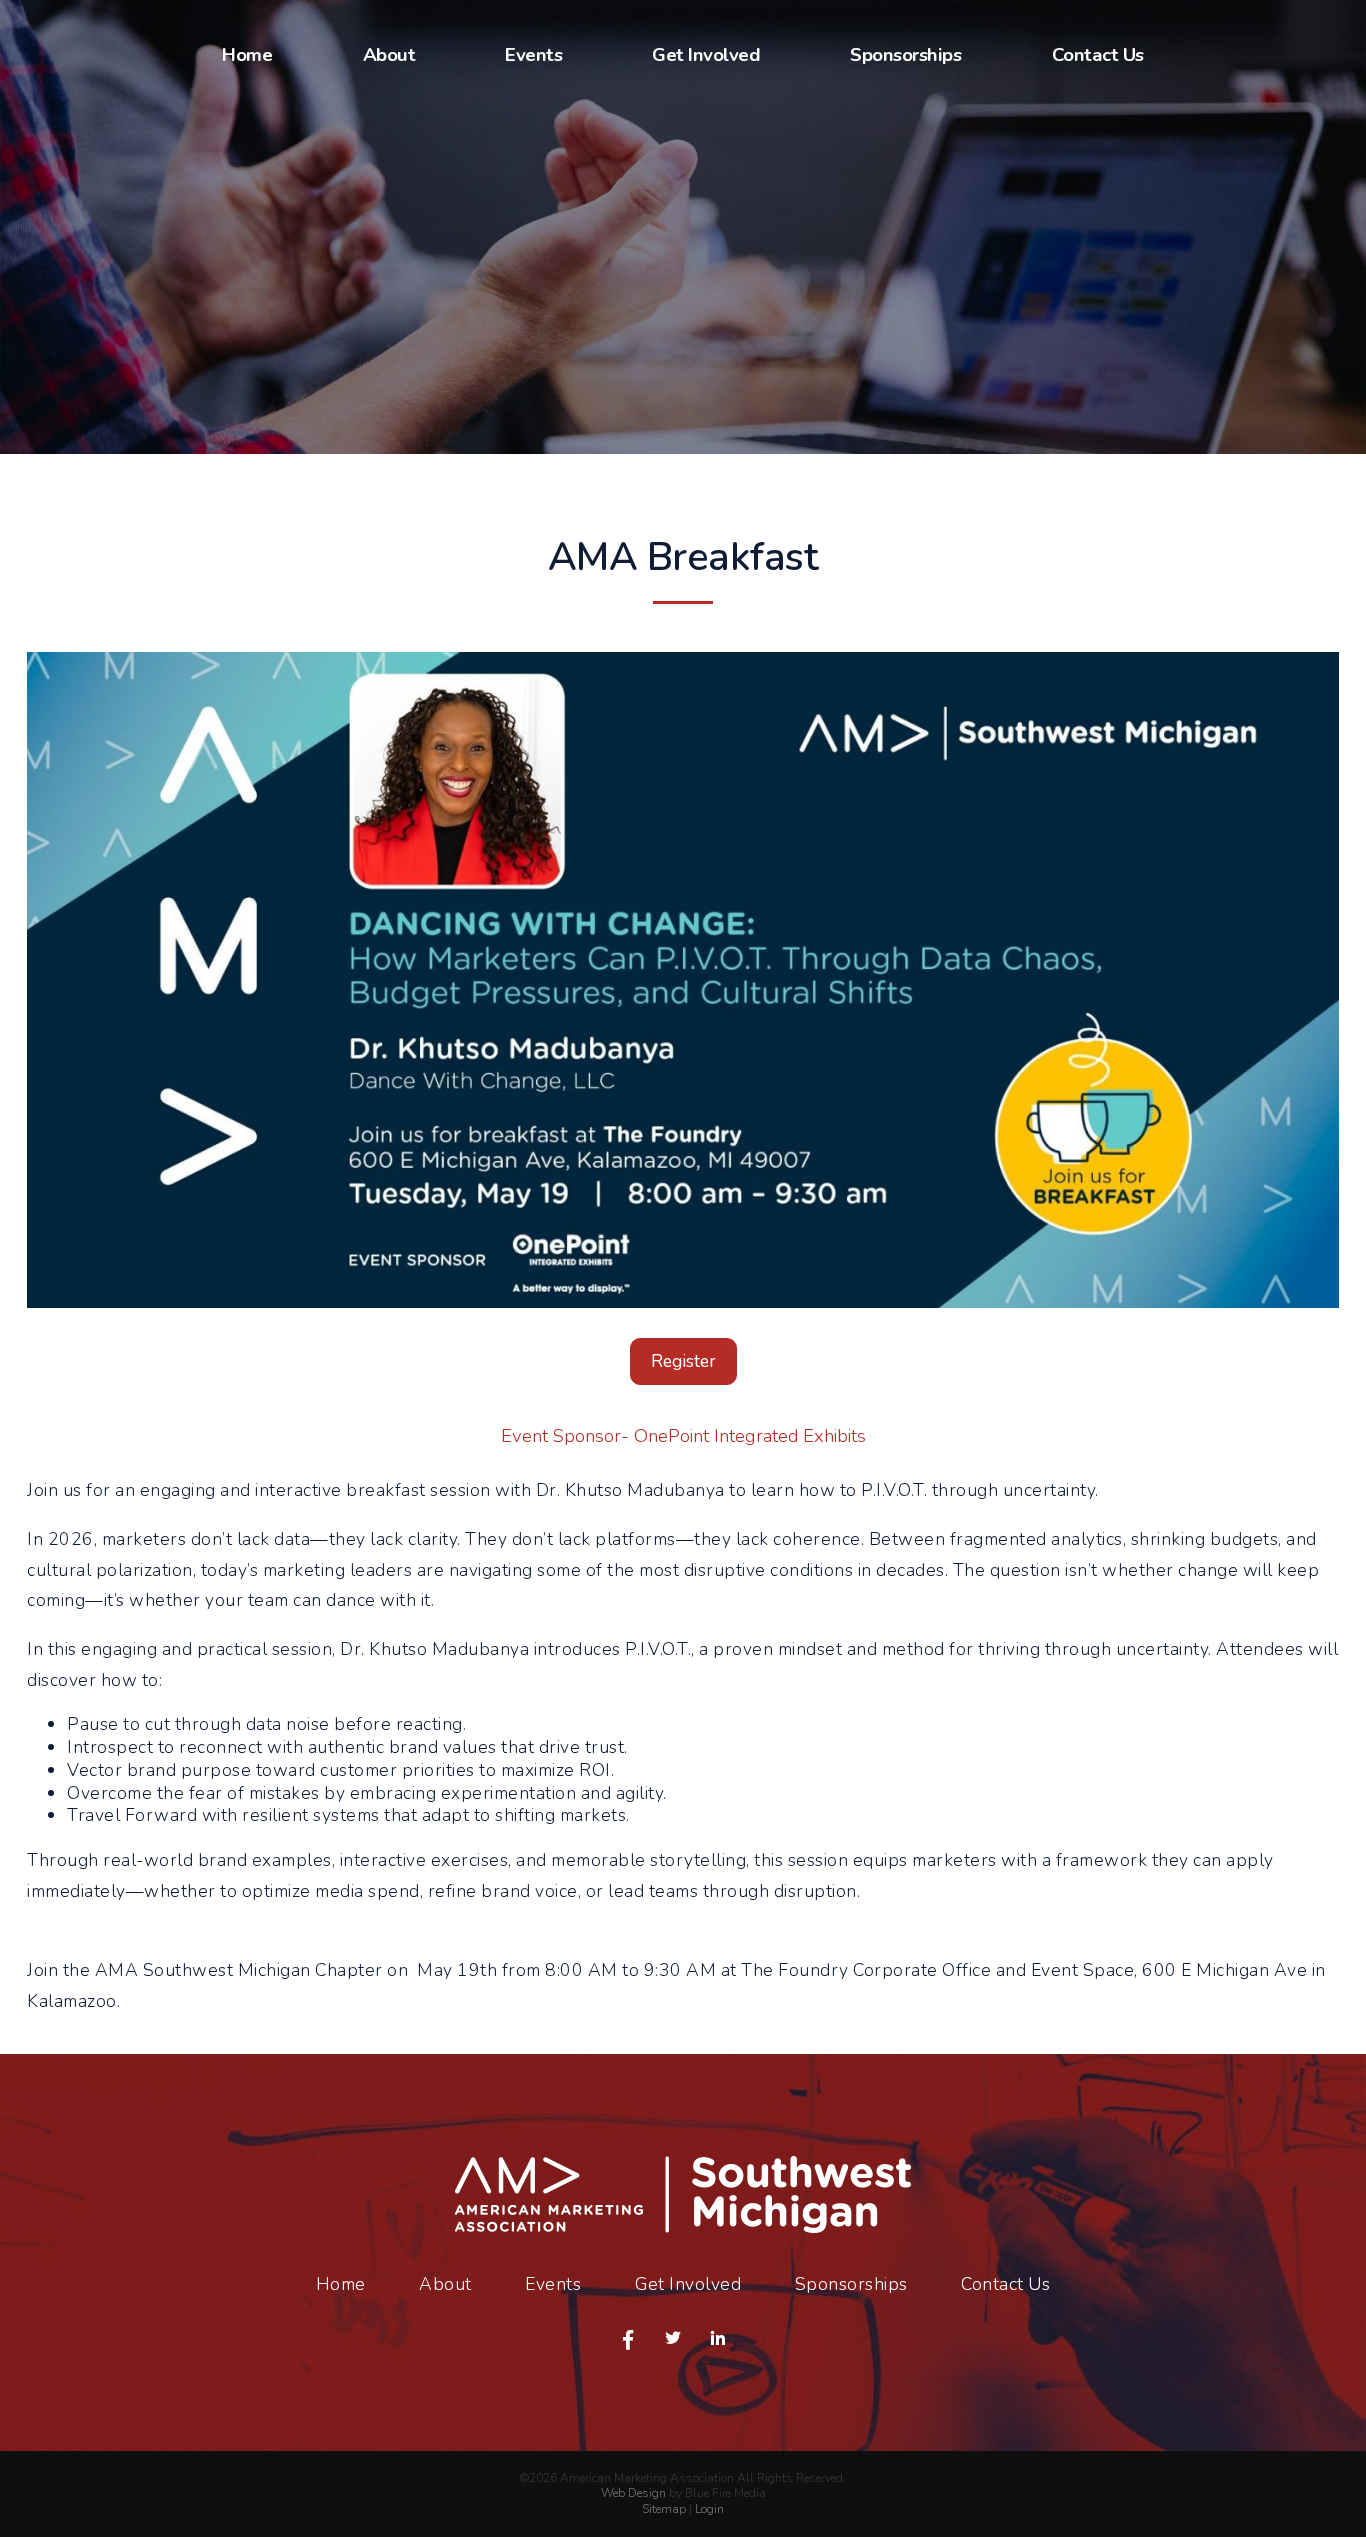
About (389, 55)
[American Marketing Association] (683, 2227)
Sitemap (664, 2509)
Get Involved (706, 55)
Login (709, 2509)
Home (247, 55)
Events (533, 55)
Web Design (633, 2493)
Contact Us (1098, 55)
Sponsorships (905, 55)
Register (683, 1361)
